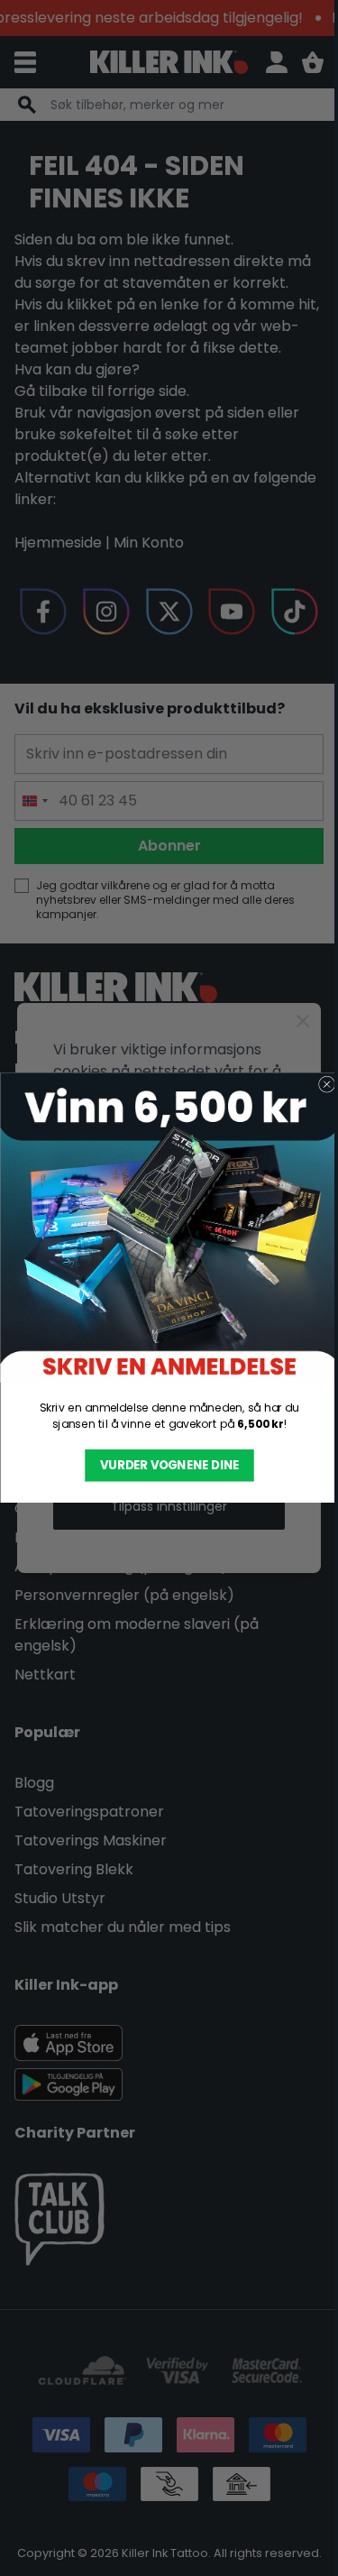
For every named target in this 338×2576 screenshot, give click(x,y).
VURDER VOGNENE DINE (169, 1466)
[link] (169, 1228)
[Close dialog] (326, 1084)
